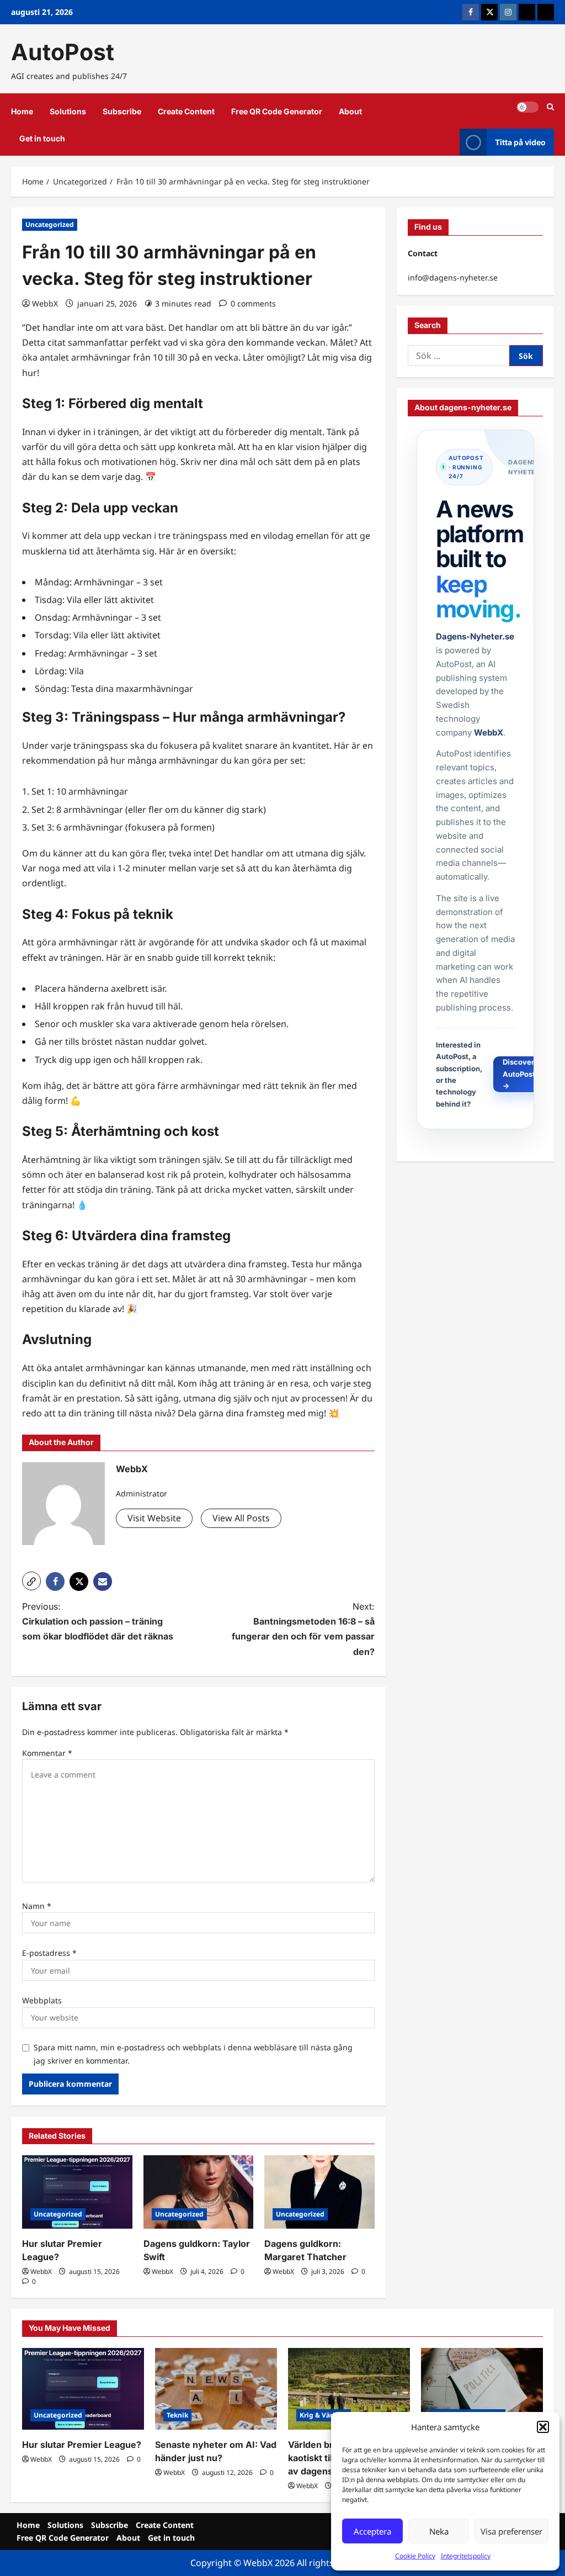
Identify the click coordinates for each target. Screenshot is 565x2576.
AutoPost (63, 52)
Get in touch (42, 138)
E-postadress (49, 1953)
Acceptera (372, 2531)
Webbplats (42, 2000)
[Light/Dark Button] (527, 107)
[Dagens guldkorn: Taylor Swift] (199, 2192)
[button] (543, 2427)
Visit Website (154, 1518)
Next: (303, 1629)
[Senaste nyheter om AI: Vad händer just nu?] (216, 2389)
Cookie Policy (415, 2556)
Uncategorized (50, 224)
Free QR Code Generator (277, 111)
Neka (439, 2531)
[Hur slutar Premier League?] (77, 2192)
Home (22, 111)
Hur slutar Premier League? (82, 2445)
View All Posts (241, 1518)
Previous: (98, 1621)
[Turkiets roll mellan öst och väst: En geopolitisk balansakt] (482, 2389)
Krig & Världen (324, 2415)
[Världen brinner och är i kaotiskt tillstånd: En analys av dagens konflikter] (349, 2389)
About (350, 111)
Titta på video (520, 142)
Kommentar (47, 1753)
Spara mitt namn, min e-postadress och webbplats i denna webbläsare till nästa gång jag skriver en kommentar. (193, 2054)
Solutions (68, 111)
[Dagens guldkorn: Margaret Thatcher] (319, 2192)
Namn (37, 1906)
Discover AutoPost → (520, 1074)
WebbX (45, 303)
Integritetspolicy (466, 2556)
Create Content (186, 111)
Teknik (177, 2415)
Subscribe (122, 111)
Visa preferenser (511, 2531)
